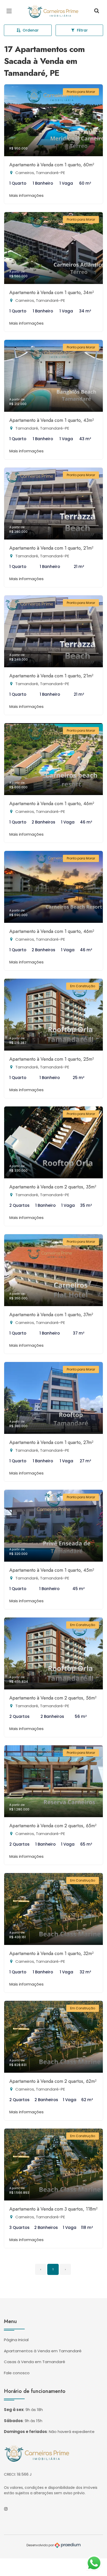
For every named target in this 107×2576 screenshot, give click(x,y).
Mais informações (26, 195)
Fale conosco (17, 2373)
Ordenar (31, 30)
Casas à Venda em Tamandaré (35, 2362)
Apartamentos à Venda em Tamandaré (43, 2351)
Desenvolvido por (41, 2545)
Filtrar (82, 30)
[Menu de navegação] (10, 11)
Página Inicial (16, 2340)
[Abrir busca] (97, 11)
